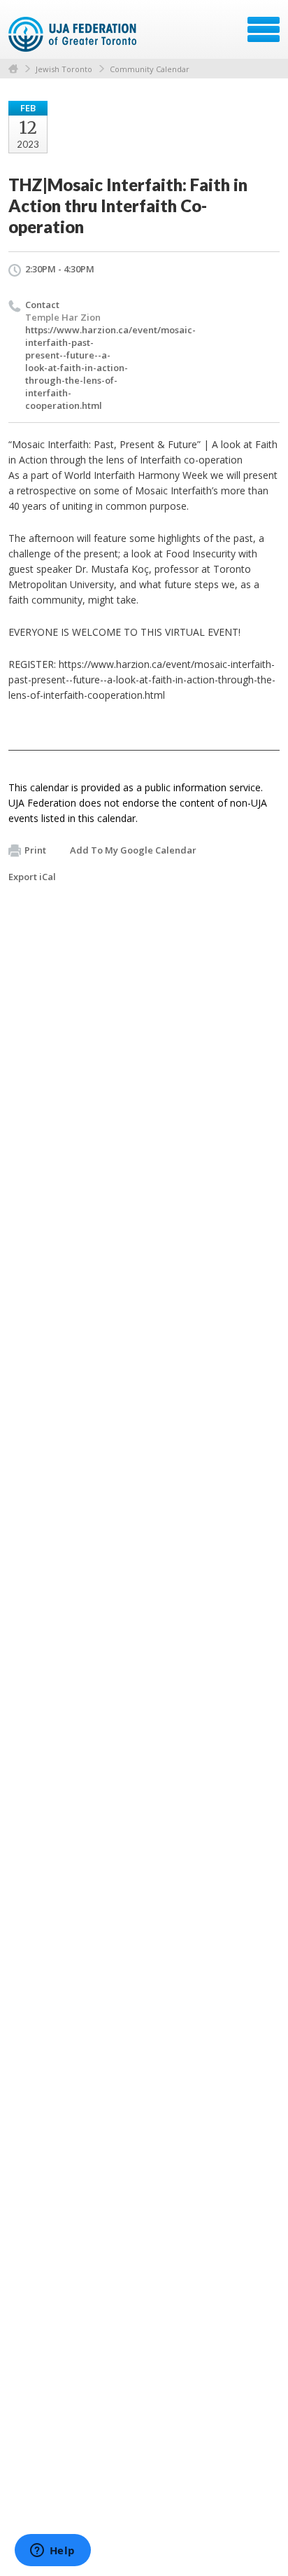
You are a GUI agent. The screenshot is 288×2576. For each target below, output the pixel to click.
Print (35, 850)
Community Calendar (150, 69)
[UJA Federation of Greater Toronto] (74, 34)
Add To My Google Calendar (133, 850)
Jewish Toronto (64, 69)
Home (13, 69)
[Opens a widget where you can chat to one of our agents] (52, 2551)
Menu (264, 29)
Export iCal (32, 877)
